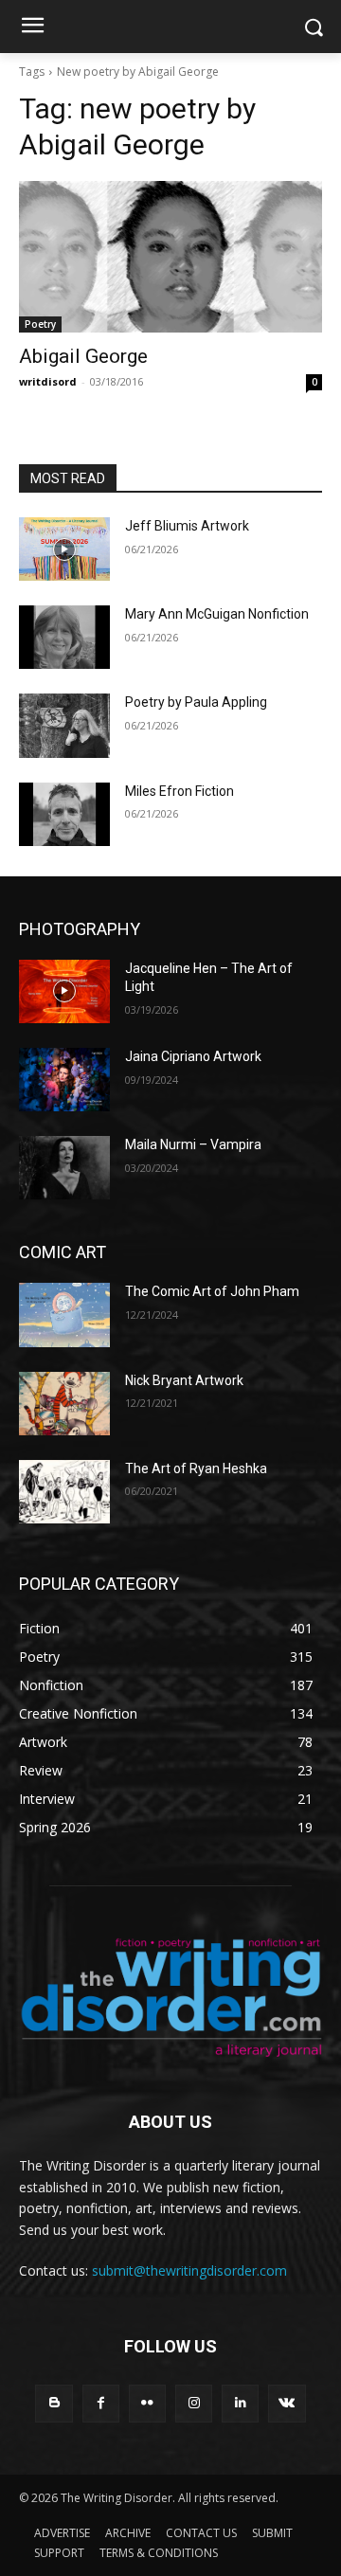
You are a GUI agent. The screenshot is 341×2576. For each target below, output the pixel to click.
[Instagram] (194, 2403)
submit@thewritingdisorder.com (189, 2270)
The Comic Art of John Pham (212, 1291)
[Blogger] (54, 2403)
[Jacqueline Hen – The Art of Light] (64, 991)
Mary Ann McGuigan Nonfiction (217, 614)
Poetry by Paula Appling (196, 702)
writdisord (48, 381)
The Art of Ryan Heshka (196, 1468)
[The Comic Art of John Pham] (64, 1315)
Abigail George (83, 356)
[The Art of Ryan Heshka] (64, 1492)
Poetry (40, 324)
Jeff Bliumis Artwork (187, 526)
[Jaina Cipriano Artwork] (64, 1080)
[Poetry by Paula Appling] (64, 725)
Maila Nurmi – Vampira (193, 1144)
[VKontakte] (287, 2403)
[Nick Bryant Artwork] (64, 1404)
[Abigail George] (170, 257)
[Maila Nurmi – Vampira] (64, 1168)
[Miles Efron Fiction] (64, 814)
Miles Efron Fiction (179, 791)
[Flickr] (147, 2403)
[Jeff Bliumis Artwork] (64, 549)
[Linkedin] (240, 2403)
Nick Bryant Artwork (184, 1380)
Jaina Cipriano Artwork (193, 1056)
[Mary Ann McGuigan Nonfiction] (64, 637)
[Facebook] (101, 2403)
